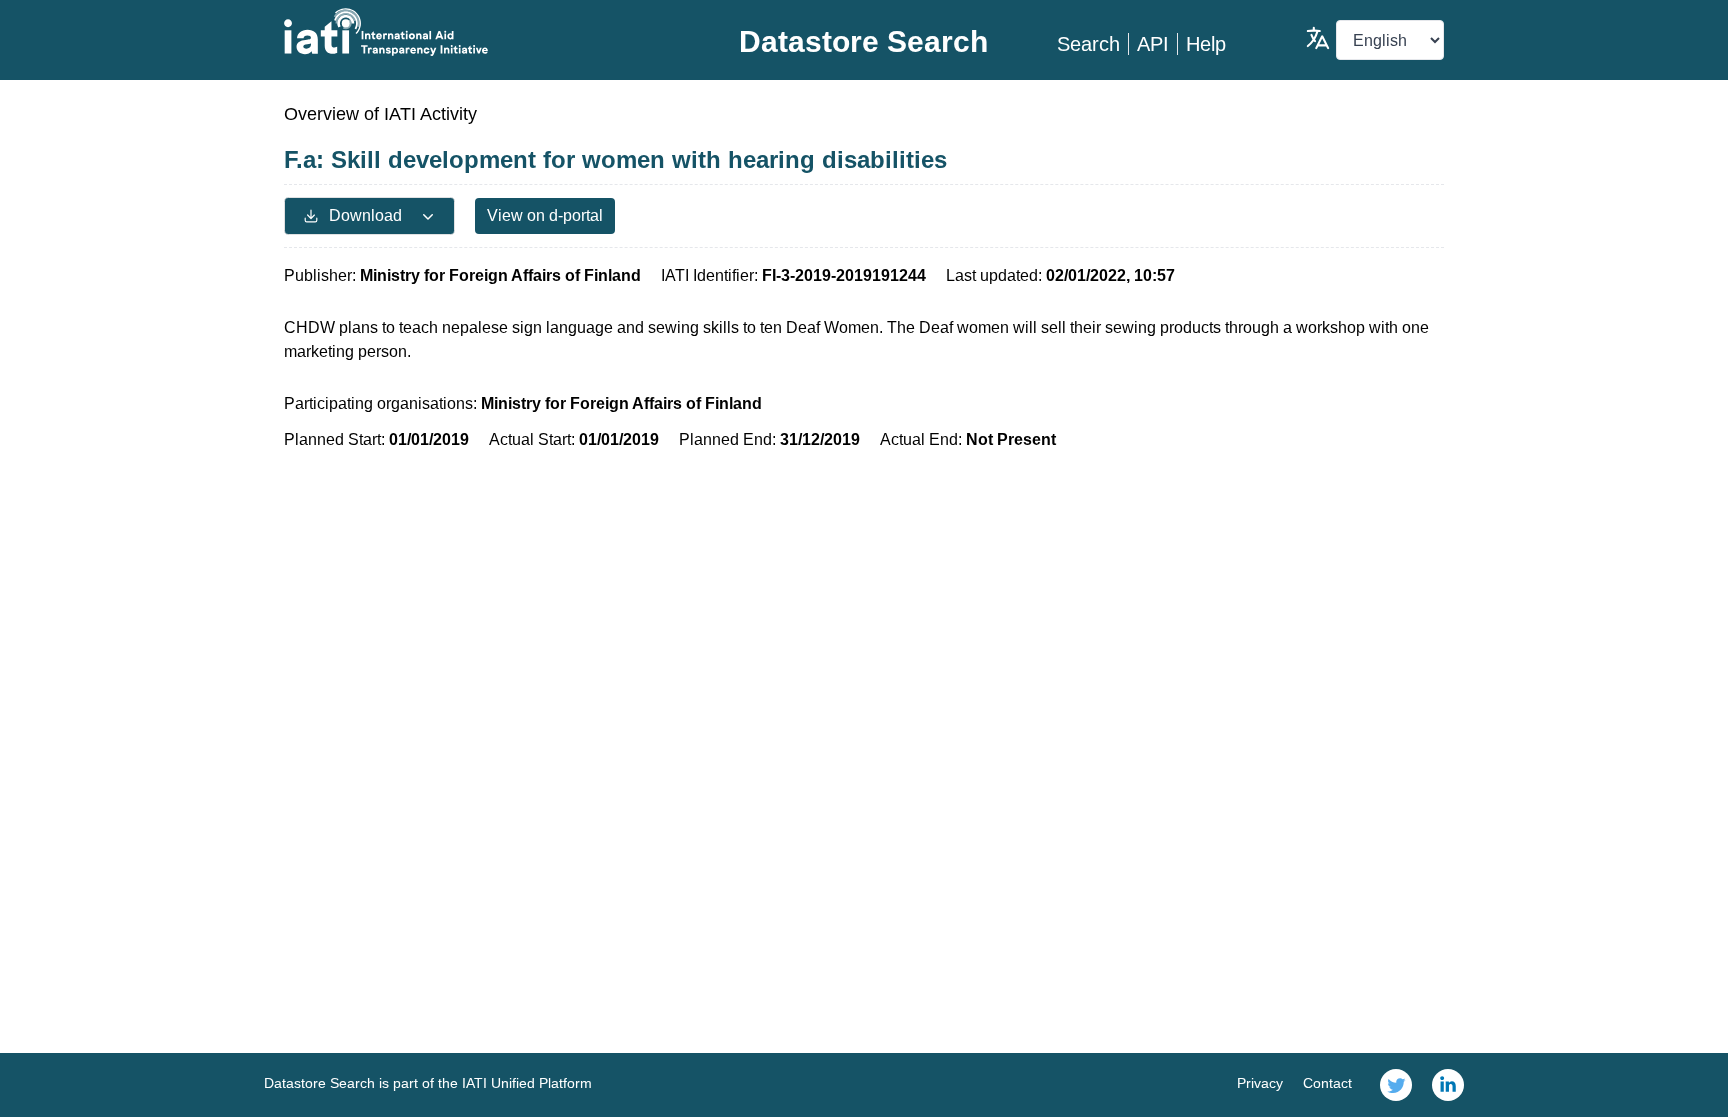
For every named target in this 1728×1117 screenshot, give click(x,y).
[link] (1396, 1085)
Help (1206, 44)
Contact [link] (1327, 1083)
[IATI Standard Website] (477, 32)
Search (1088, 44)
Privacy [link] (1260, 1083)
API (1153, 44)
